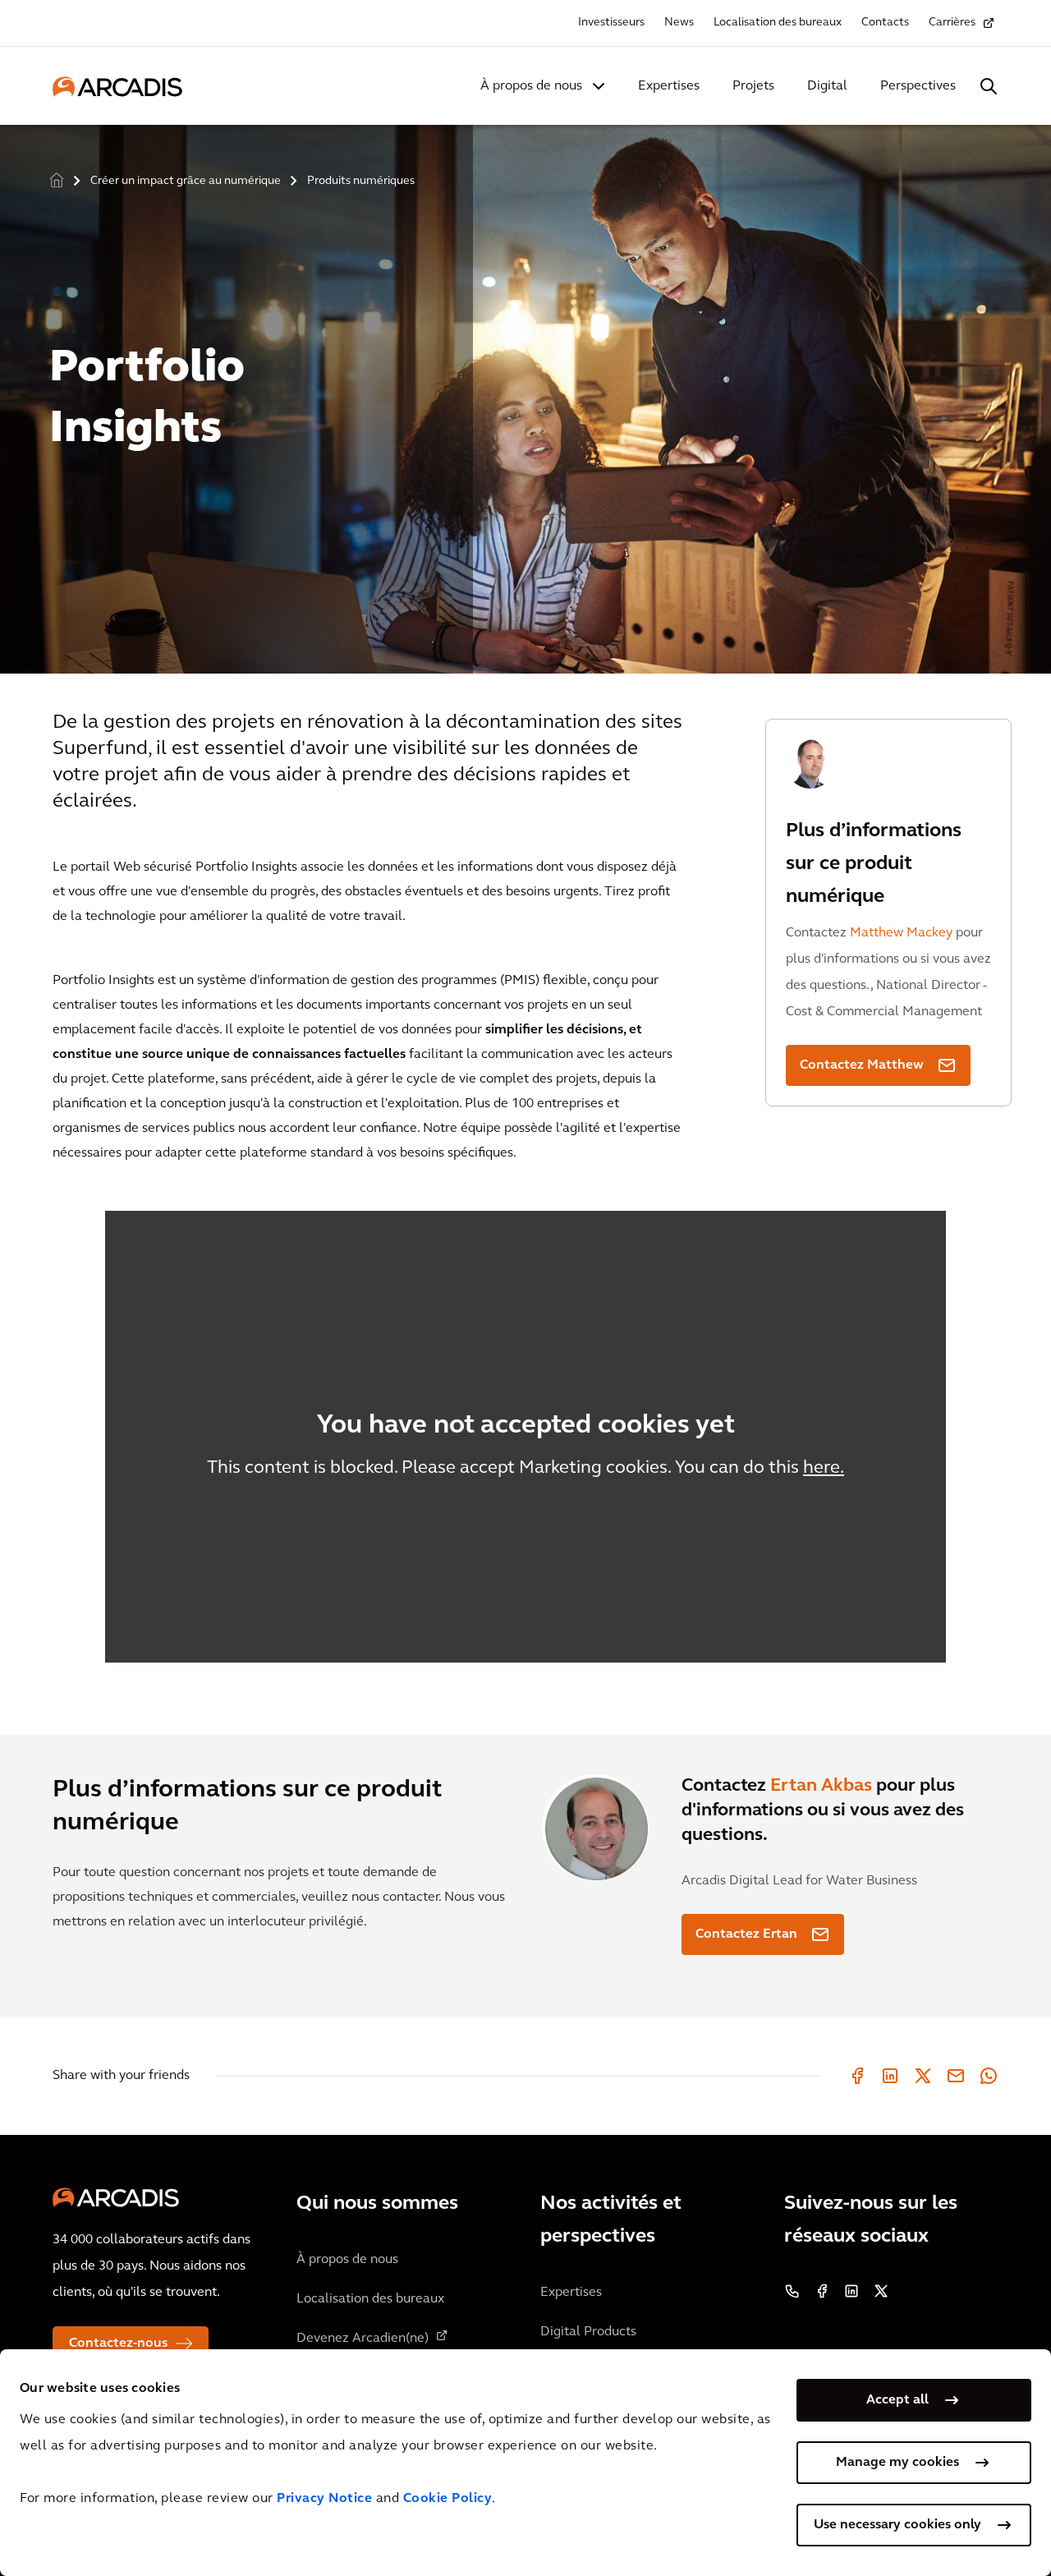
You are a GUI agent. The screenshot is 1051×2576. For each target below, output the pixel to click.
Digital (827, 86)
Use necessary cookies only (897, 2525)
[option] (525, 392)
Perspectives (918, 86)
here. (824, 1468)
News (679, 23)
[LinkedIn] (890, 2076)
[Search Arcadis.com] (989, 86)
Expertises (669, 86)
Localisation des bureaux (778, 23)
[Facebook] (857, 2076)
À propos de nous (531, 86)
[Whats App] (989, 2076)
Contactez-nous (118, 2344)
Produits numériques (361, 181)
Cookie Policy (448, 2499)
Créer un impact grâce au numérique (186, 181)
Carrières (952, 23)
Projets (753, 86)
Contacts (885, 23)
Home (57, 181)
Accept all (897, 2400)
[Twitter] (923, 2076)
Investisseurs (611, 23)
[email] (956, 2076)
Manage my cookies (897, 2463)
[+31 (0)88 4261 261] (792, 2291)
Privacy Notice (324, 2499)
